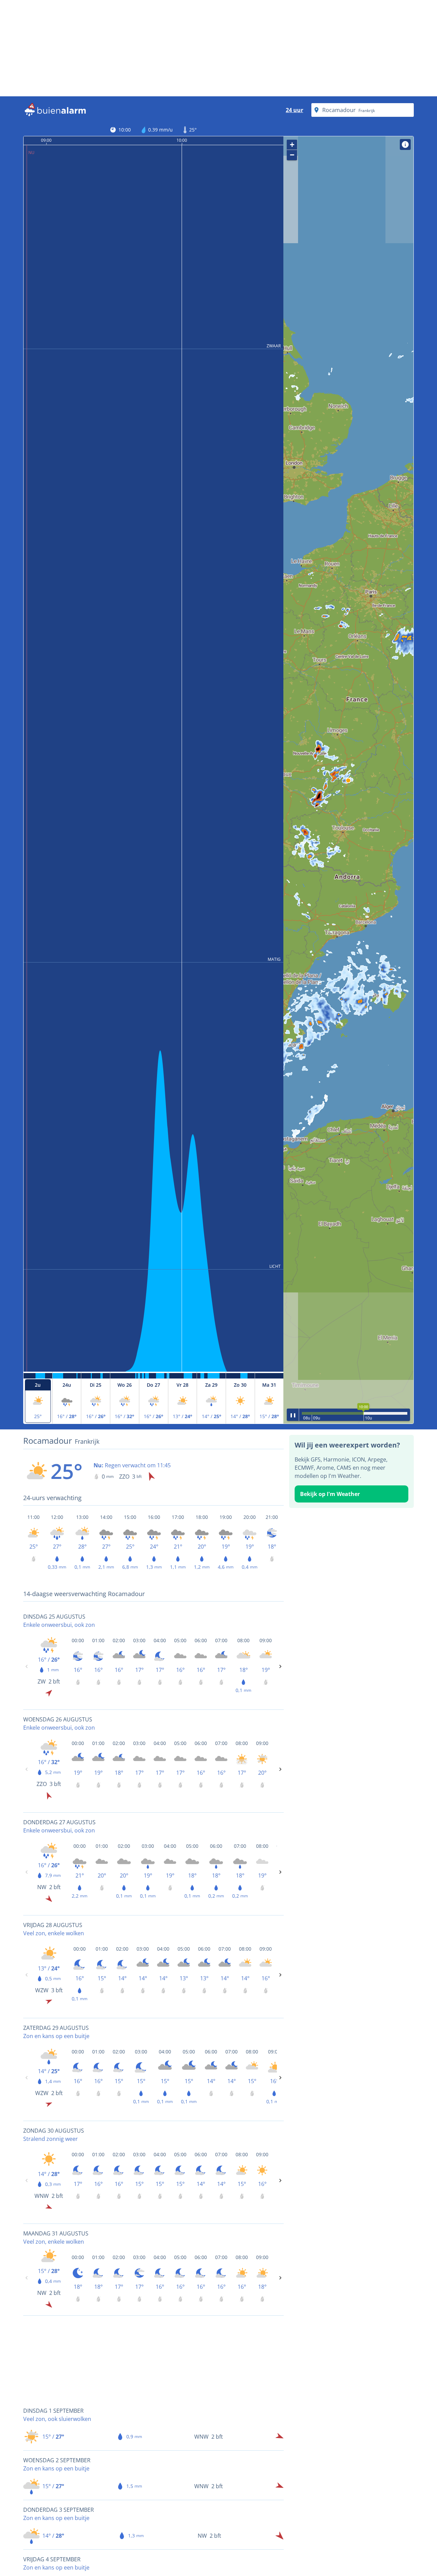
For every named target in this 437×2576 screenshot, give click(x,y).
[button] (348, 780)
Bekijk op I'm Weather (330, 1494)
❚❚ (293, 1415)
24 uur (294, 110)
